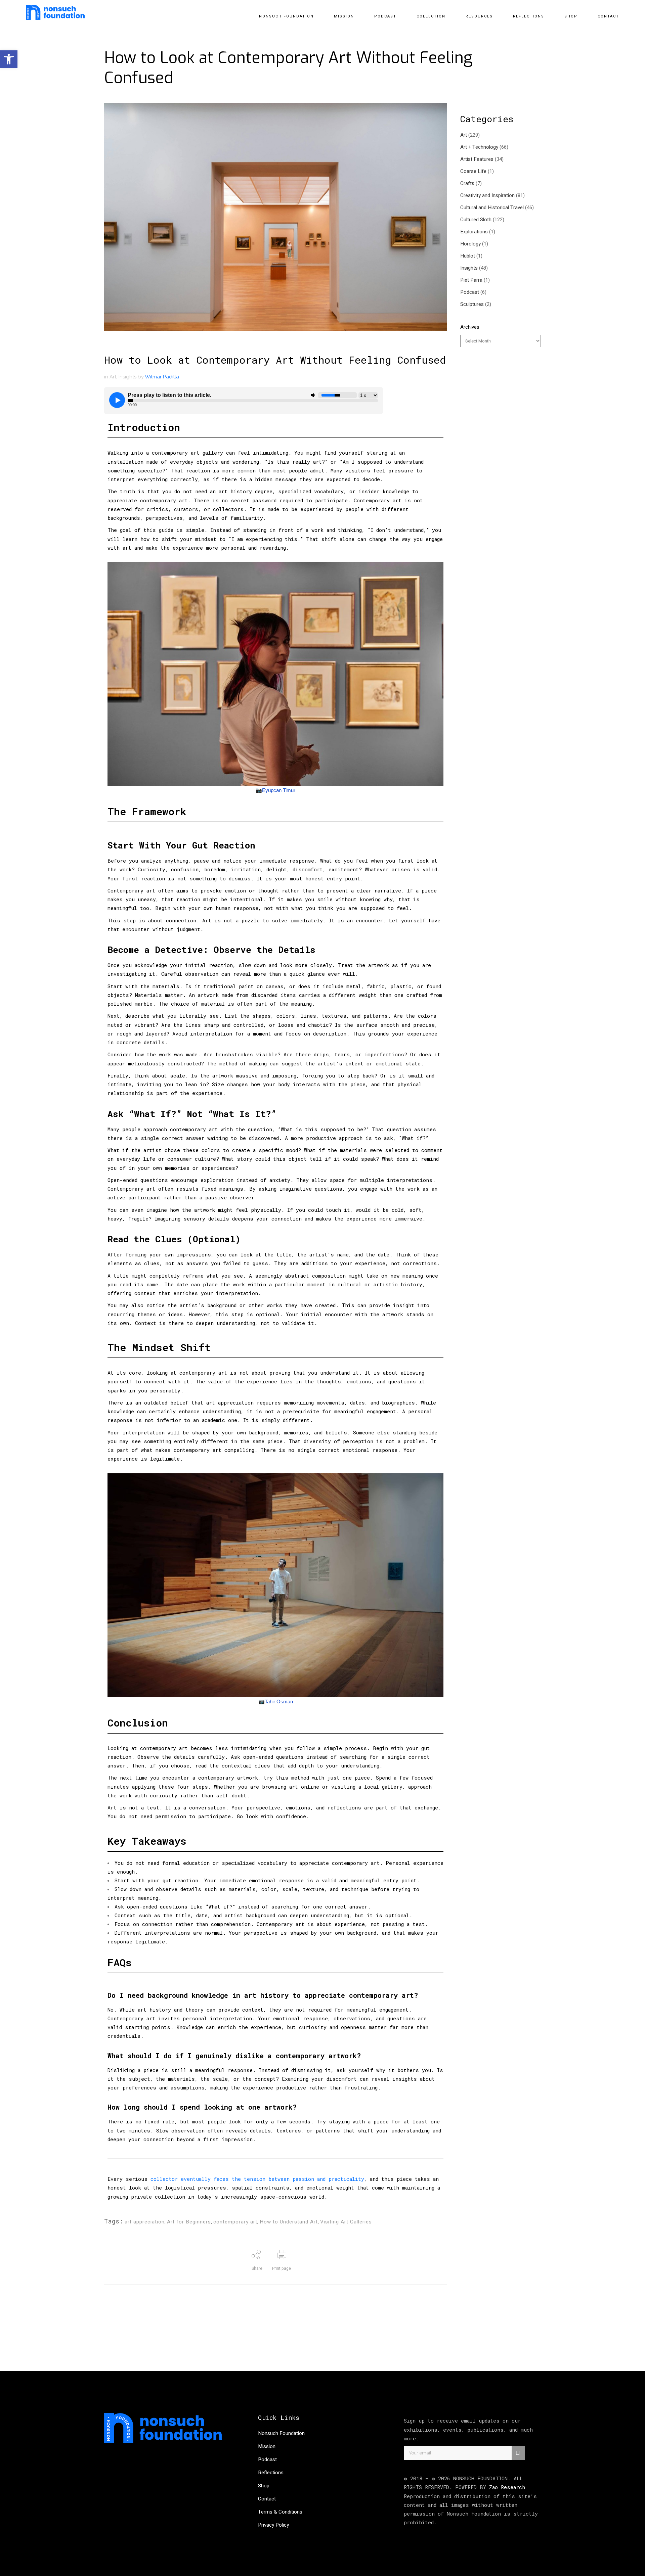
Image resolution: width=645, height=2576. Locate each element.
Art (113, 377)
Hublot (468, 256)
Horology (470, 244)
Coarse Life (473, 171)
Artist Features (477, 159)
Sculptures (472, 304)
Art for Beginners (189, 2222)
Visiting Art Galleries (346, 2222)
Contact (267, 2499)
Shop (264, 2486)
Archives (470, 327)
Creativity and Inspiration (487, 195)
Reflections (271, 2473)
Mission (267, 2446)
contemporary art (235, 2222)
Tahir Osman (279, 1701)
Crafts (467, 183)
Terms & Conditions (280, 2512)
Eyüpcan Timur (279, 790)
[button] (9, 59)
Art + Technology (479, 147)
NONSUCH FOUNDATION (480, 2478)
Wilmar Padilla (162, 377)
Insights (127, 377)
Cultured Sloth (476, 220)
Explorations (474, 232)
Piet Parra (471, 280)
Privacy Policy (273, 2525)
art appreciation (145, 2222)
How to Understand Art (289, 2222)
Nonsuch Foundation (281, 2433)
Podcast (470, 292)
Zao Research (507, 2487)
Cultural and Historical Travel (492, 208)
